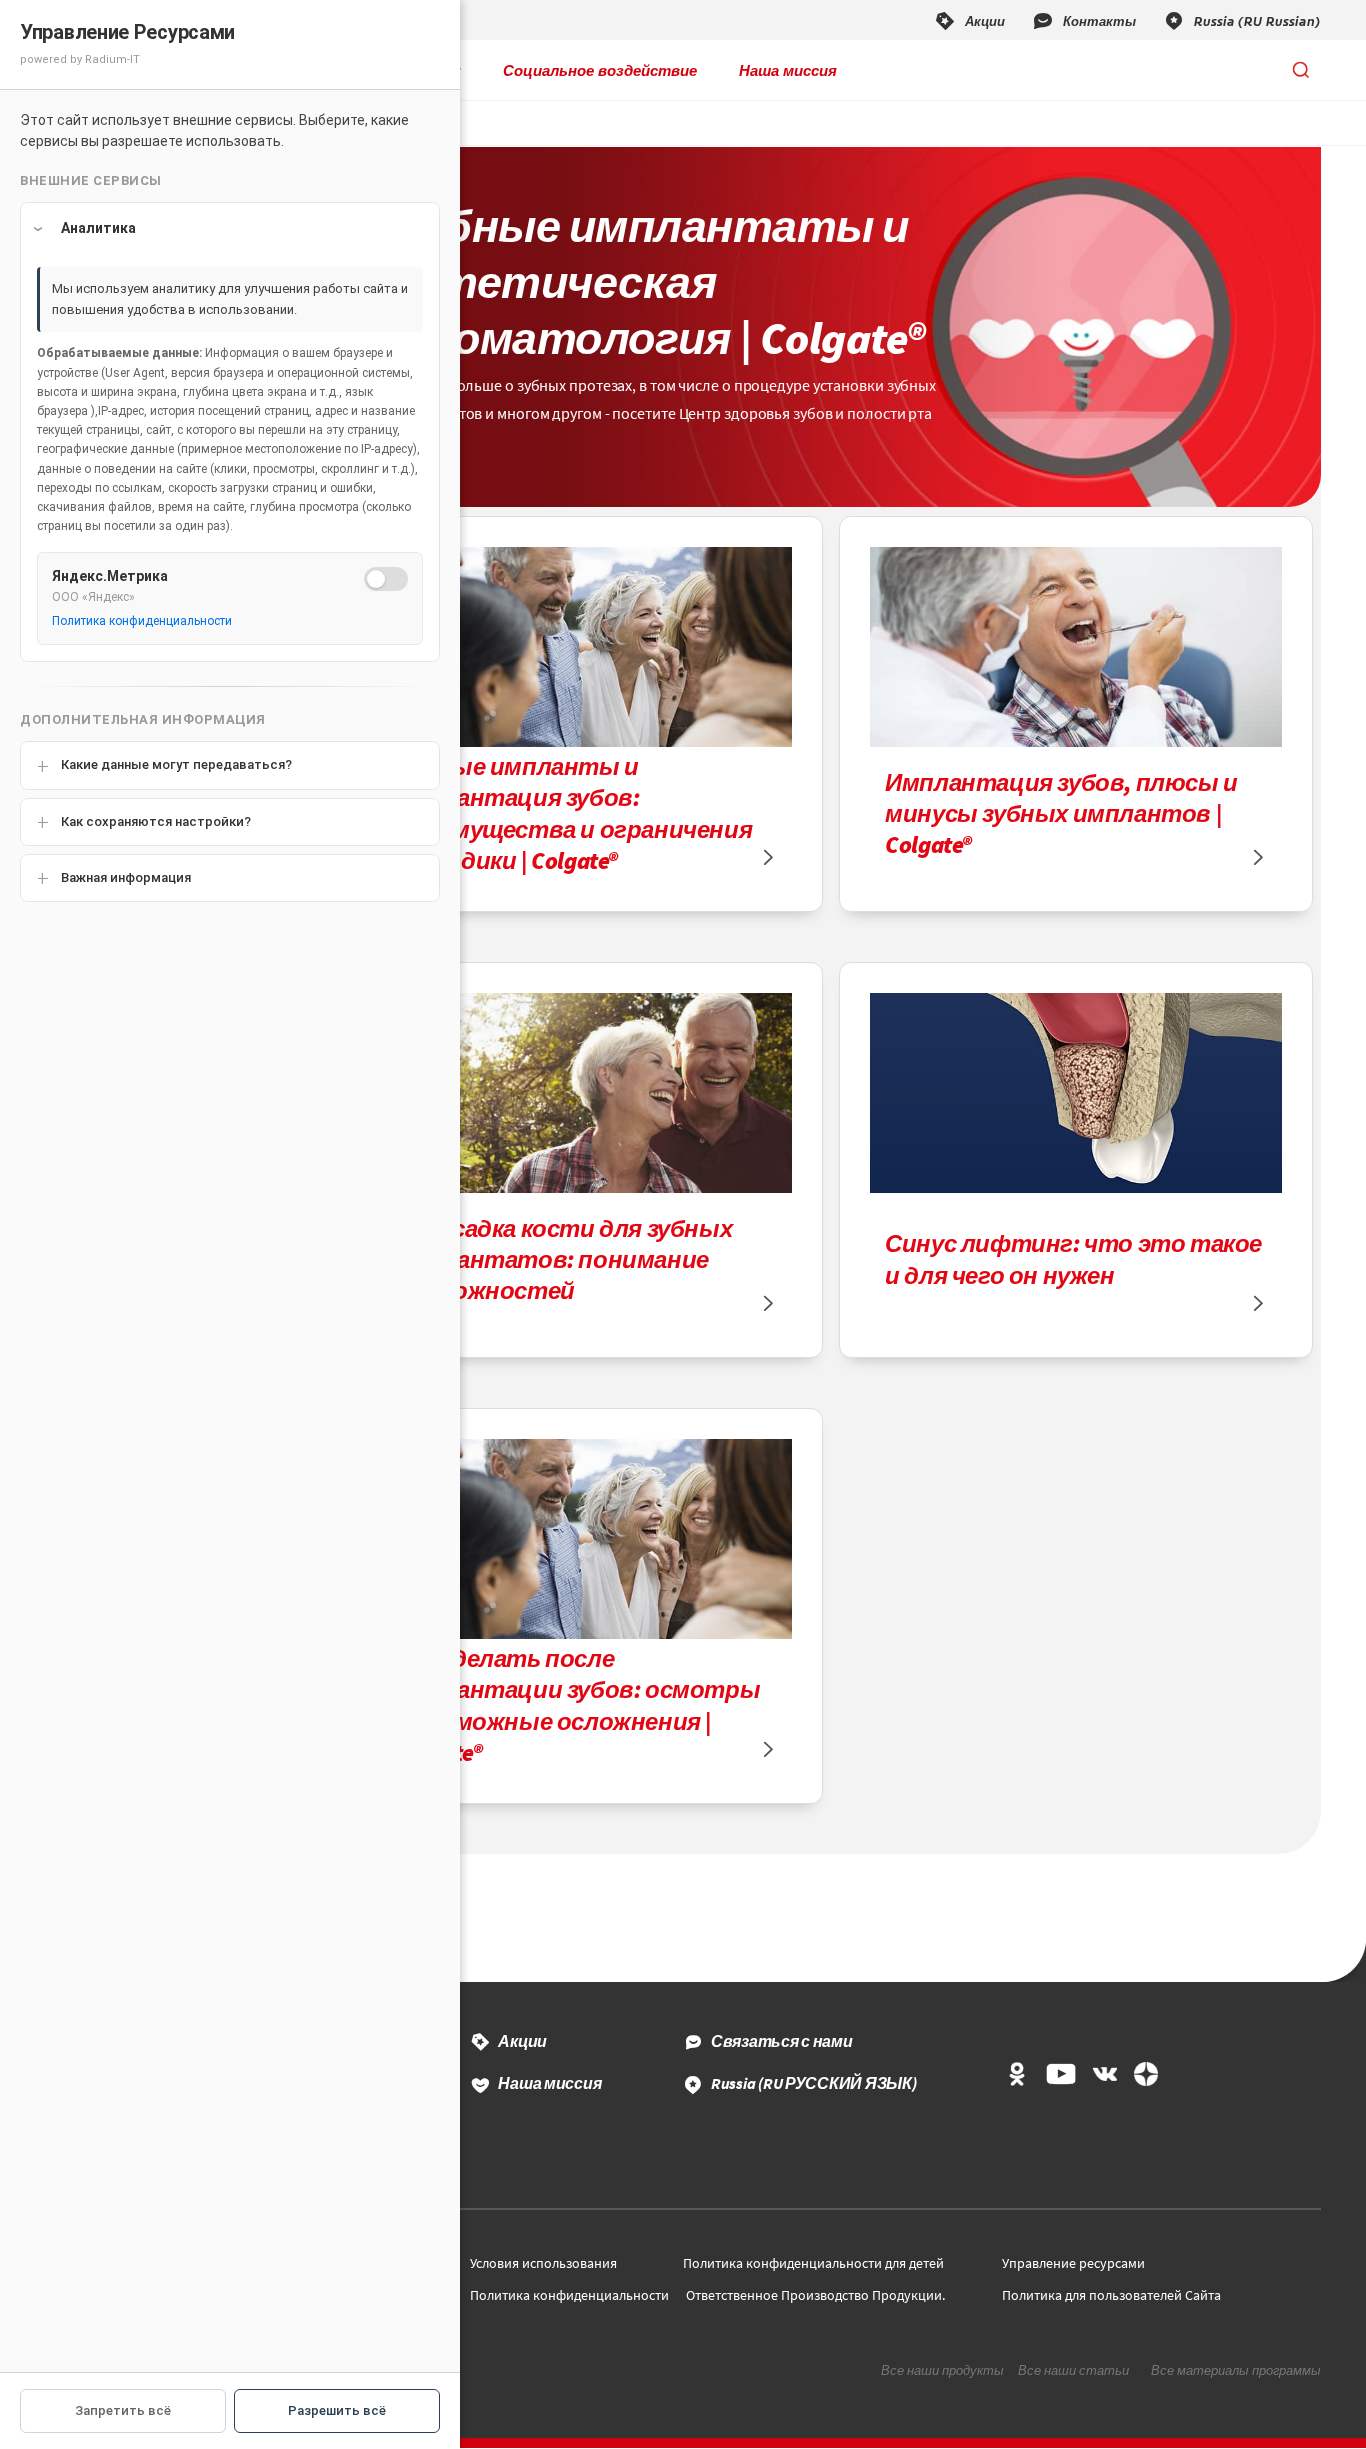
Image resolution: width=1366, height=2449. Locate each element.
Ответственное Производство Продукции (814, 2295)
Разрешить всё (337, 2410)
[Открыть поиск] (1301, 70)
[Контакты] (1083, 20)
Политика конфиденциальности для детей (813, 2263)
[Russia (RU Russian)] (1241, 20)
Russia (814, 2083)
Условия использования (543, 2263)
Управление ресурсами (1073, 2263)
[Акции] (969, 20)
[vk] (1105, 2075)
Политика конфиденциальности (569, 2295)
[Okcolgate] (1017, 2075)
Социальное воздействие (600, 70)
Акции (522, 2041)
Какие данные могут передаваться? (176, 764)
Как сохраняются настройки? (156, 821)
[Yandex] (1146, 2075)
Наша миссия (788, 70)
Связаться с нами (782, 2041)
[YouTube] (1060, 2075)
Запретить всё (123, 2410)
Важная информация (126, 877)
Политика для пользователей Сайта (1111, 2295)
